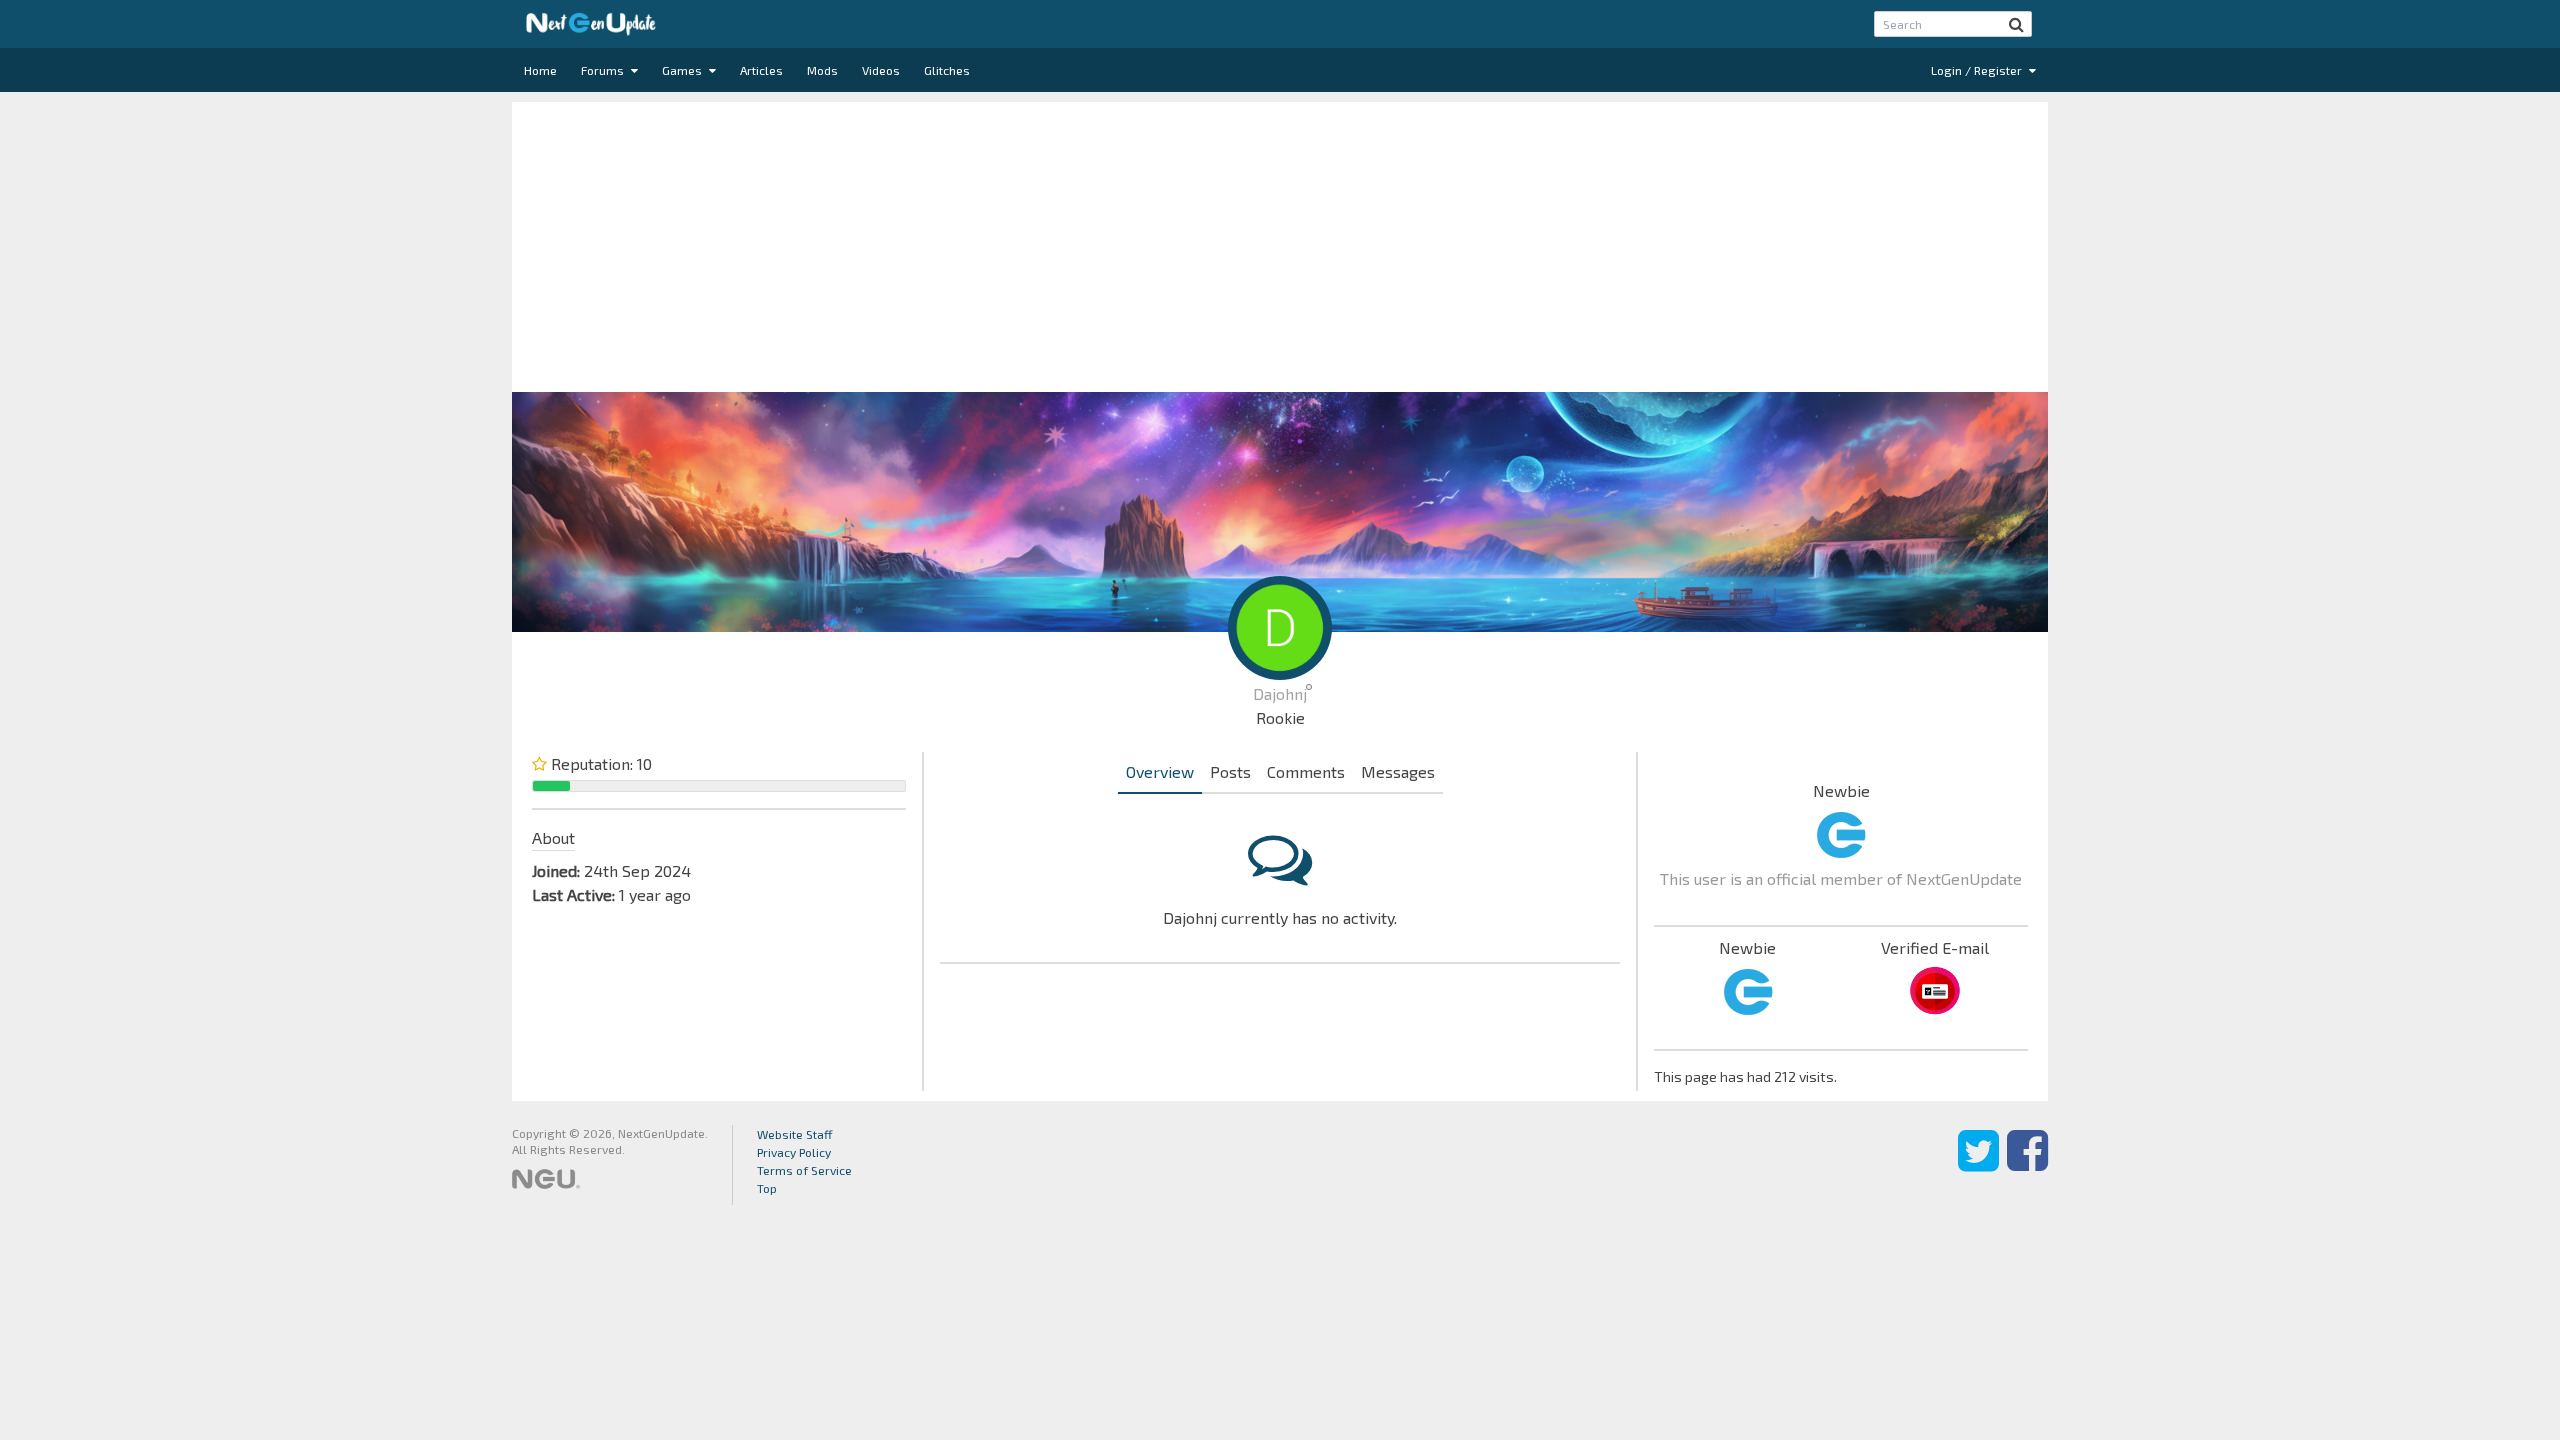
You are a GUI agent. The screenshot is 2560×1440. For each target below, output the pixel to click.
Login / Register (1978, 70)
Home (540, 70)
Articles (761, 70)
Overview (1160, 771)
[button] (2016, 24)
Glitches (947, 70)
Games (683, 70)
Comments (1306, 771)
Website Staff (795, 1134)
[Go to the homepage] (591, 24)
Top (767, 1188)
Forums (604, 70)
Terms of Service (804, 1170)
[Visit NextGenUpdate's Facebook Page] (2027, 1165)
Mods (822, 70)
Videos (881, 70)
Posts (1230, 771)
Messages (1398, 771)
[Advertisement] (1280, 242)
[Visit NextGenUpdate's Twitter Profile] (1978, 1165)
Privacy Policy (794, 1152)
